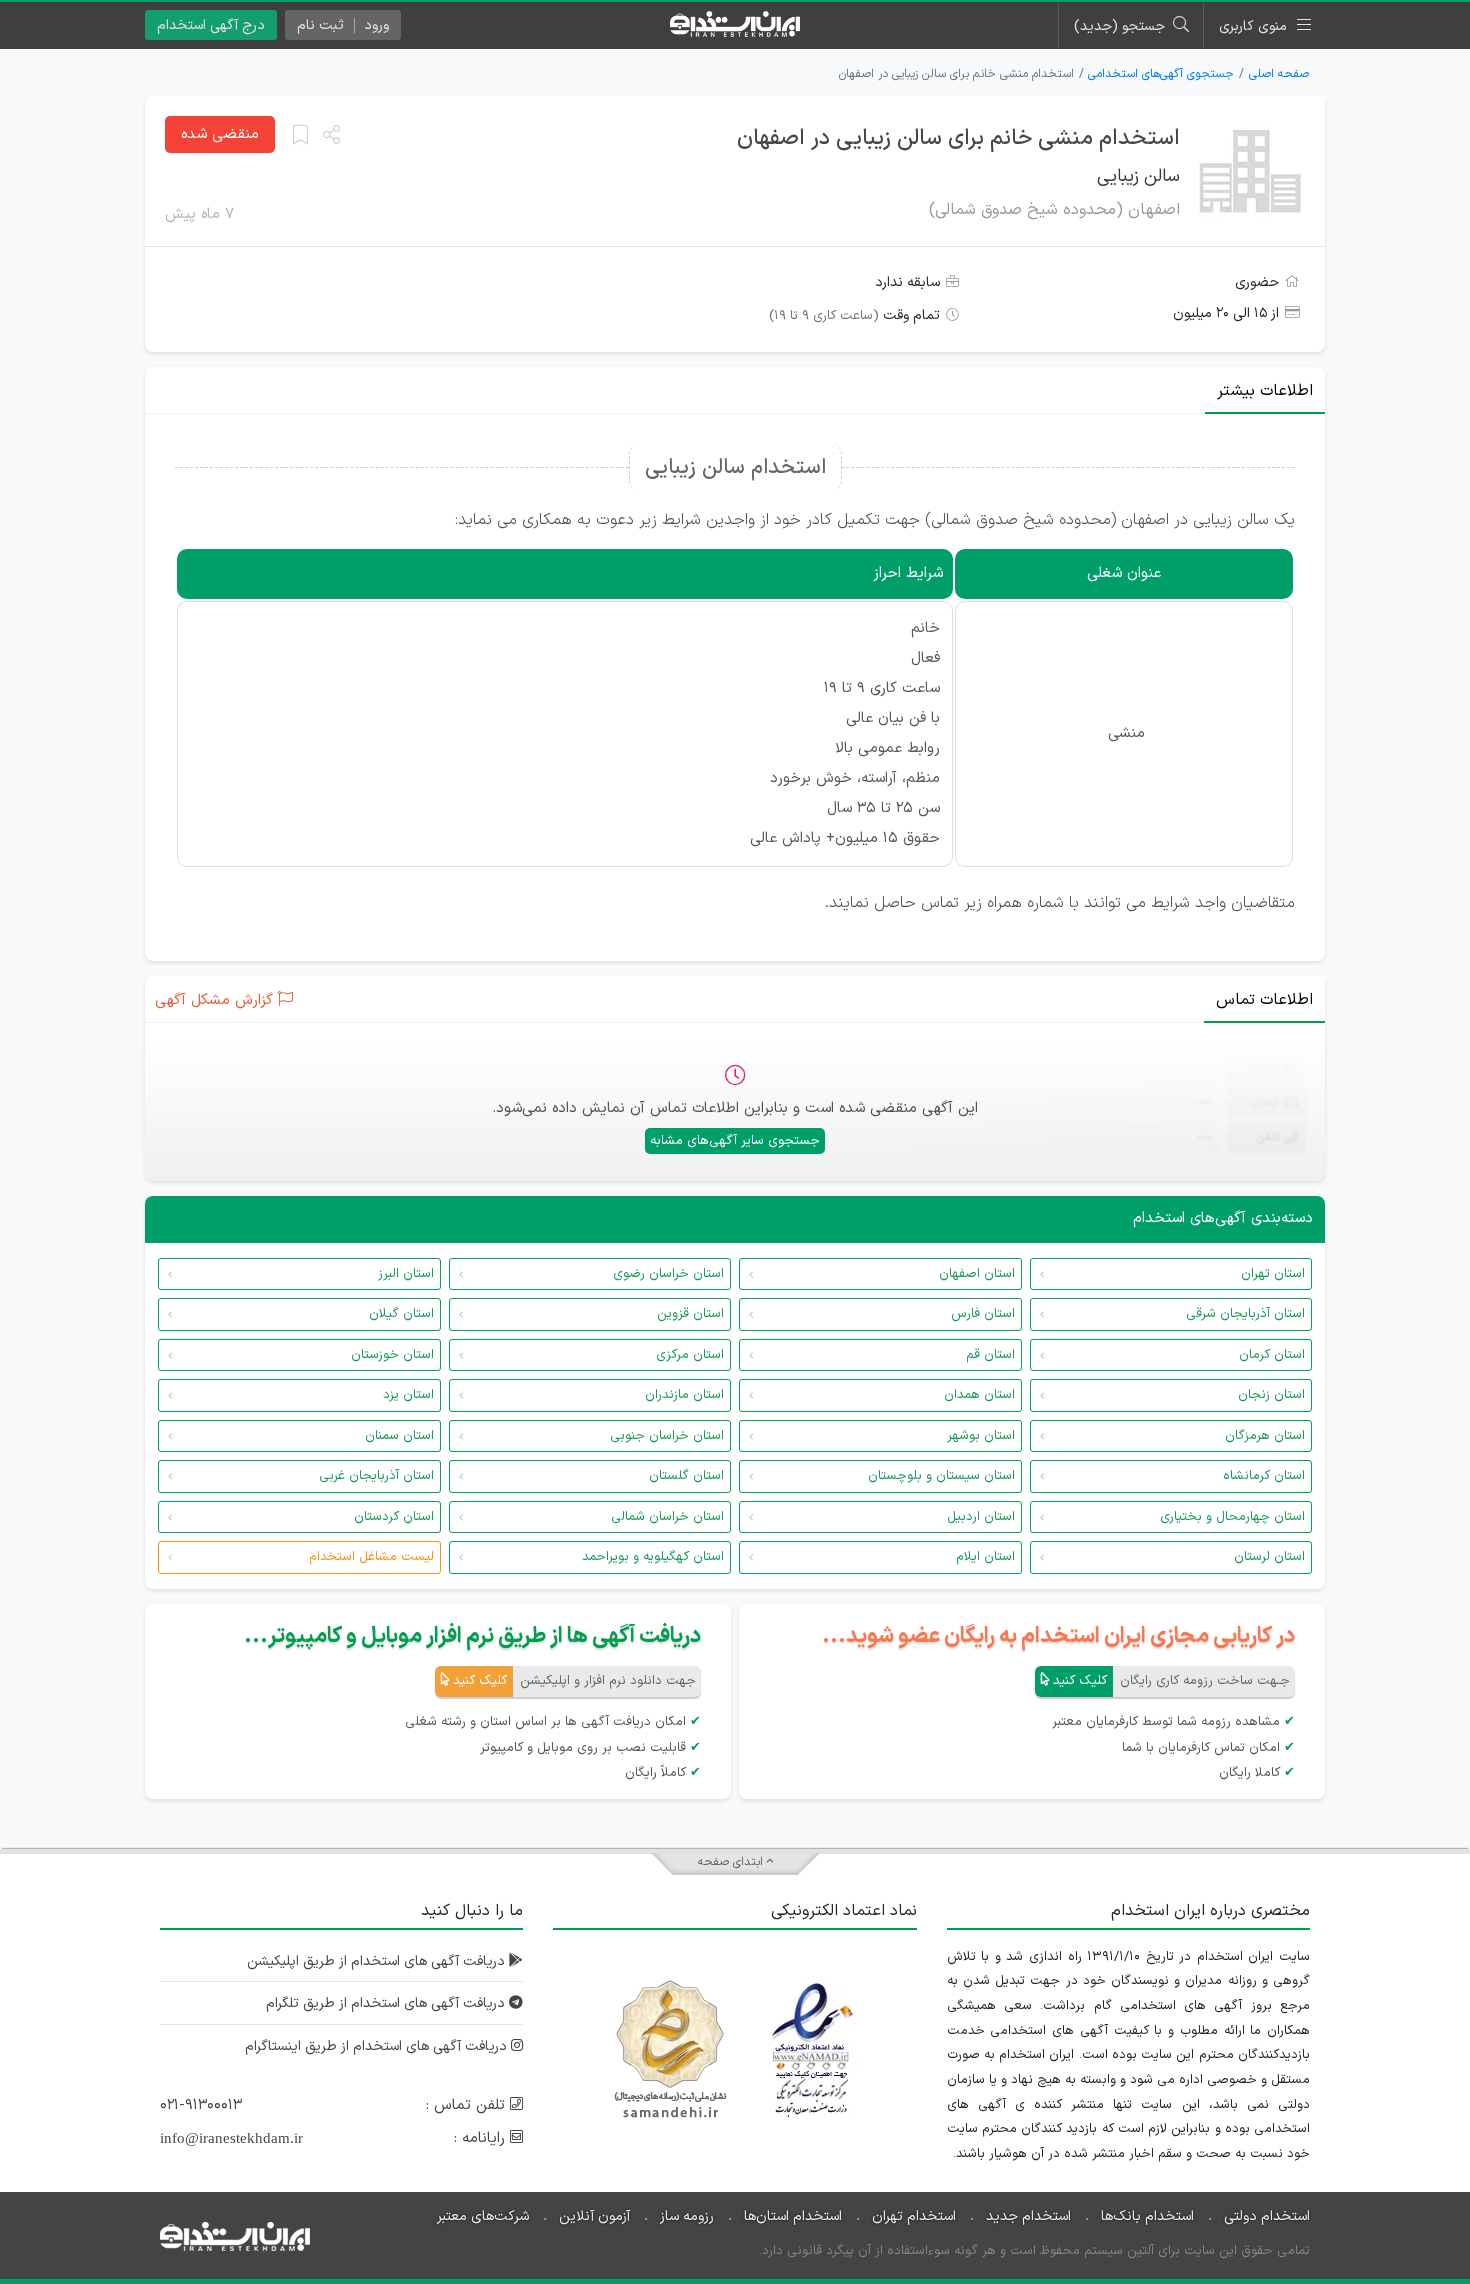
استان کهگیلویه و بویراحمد (653, 1557)
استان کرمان (1272, 1355)
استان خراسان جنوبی (667, 1436)
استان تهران (1273, 1274)
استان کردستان (394, 1517)
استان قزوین (690, 1314)
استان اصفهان (977, 1274)
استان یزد (408, 1395)
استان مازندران (684, 1395)
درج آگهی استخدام (211, 25)
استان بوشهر (981, 1436)
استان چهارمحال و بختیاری (1232, 1517)
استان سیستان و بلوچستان (941, 1476)
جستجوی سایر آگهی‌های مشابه (735, 1141)
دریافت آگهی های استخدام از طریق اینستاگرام (378, 2046)
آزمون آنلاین (594, 2216)
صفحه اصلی (1279, 74)
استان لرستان (1269, 1557)
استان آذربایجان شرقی (1245, 1314)
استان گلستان (686, 1476)
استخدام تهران (914, 2216)
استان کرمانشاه (1264, 1476)
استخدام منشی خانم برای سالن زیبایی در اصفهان (958, 138)
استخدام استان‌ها (793, 2216)
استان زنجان (1271, 1395)
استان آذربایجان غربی (376, 1476)
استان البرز (406, 1274)
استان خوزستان (392, 1355)
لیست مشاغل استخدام (371, 1557)
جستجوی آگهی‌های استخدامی (1161, 74)
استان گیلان (401, 1314)
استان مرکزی (690, 1355)
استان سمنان (399, 1436)
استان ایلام (985, 1557)
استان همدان (979, 1395)
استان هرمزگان (1265, 1436)
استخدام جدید (1028, 2216)
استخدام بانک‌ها (1147, 2216)
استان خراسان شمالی (667, 1517)
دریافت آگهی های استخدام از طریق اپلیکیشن (378, 1961)
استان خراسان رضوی (668, 1274)
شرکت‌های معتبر (483, 2216)
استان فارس (983, 1314)
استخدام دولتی (1267, 2216)
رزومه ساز (687, 2216)
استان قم (990, 1355)
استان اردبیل (981, 1517)
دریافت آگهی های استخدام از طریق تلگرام (387, 2003)
